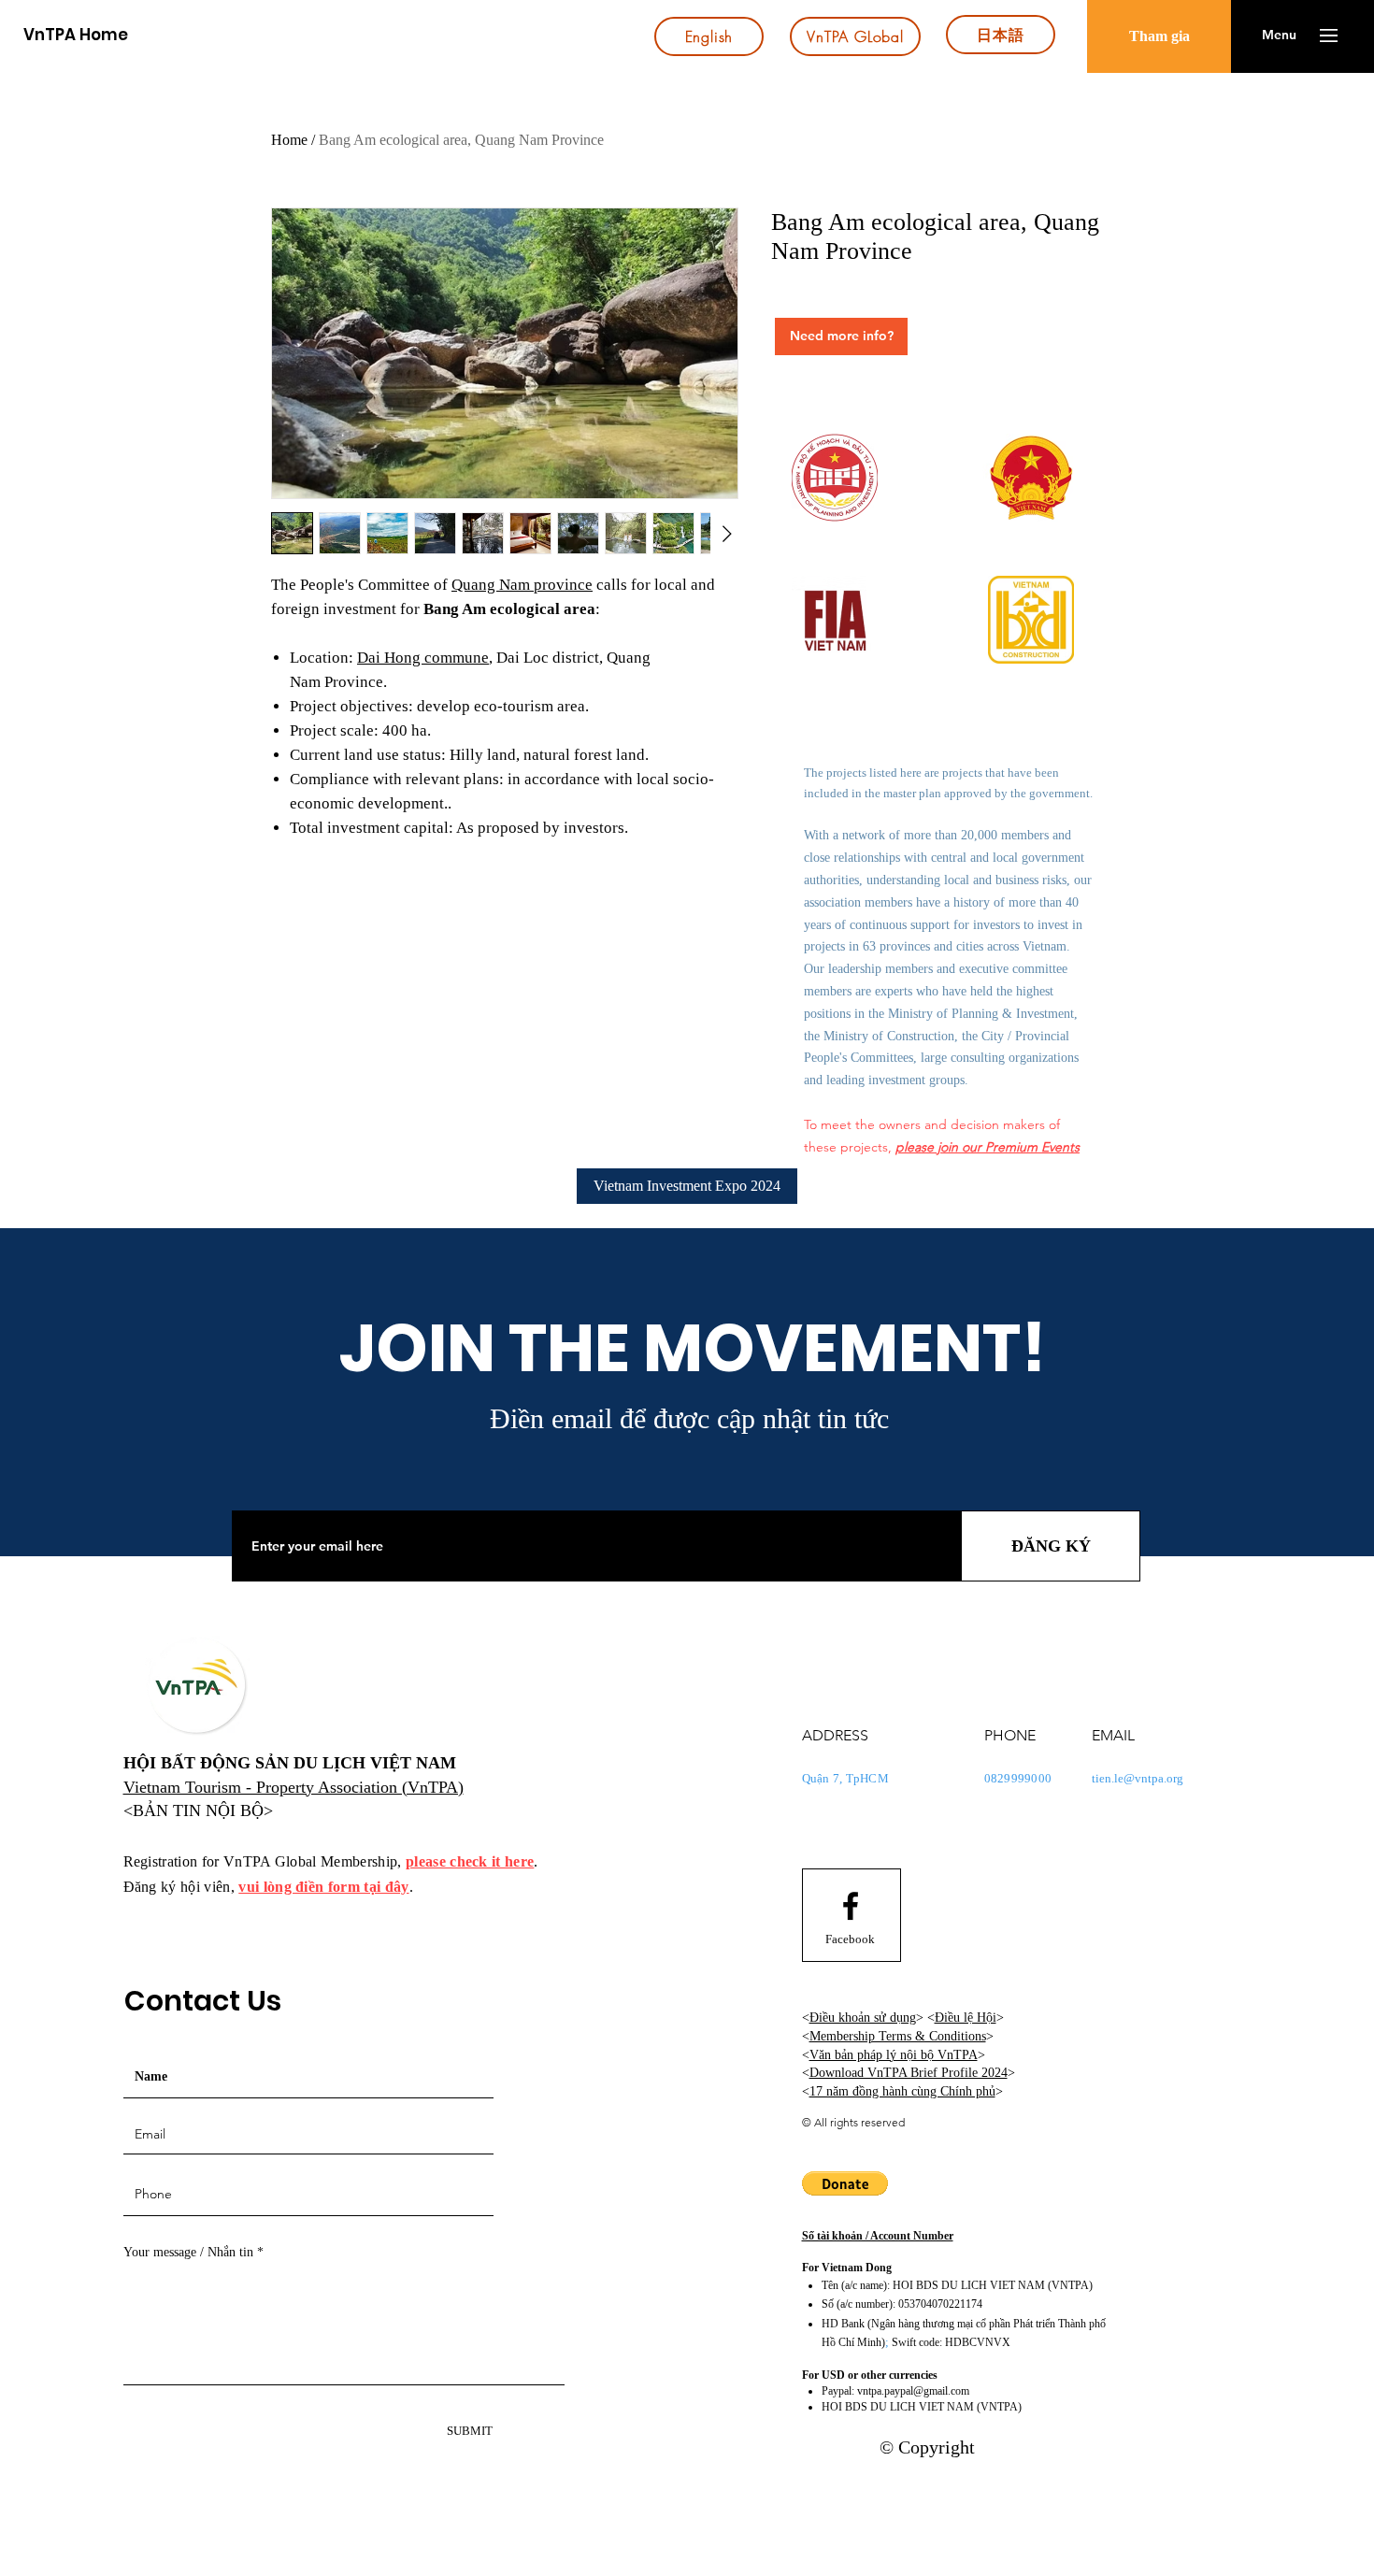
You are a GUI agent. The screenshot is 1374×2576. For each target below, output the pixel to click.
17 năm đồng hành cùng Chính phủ (902, 2091)
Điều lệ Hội (966, 2018)
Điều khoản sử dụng (863, 2018)
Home (289, 140)
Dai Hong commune (423, 658)
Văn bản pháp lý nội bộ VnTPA (894, 2055)
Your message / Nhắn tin (188, 2253)
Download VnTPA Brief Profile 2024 (909, 2073)
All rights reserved (859, 2122)
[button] (1279, 36)
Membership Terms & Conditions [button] (898, 2036)
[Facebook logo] (851, 1906)
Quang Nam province (522, 585)
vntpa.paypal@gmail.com (913, 2391)
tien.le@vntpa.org (1138, 1778)
